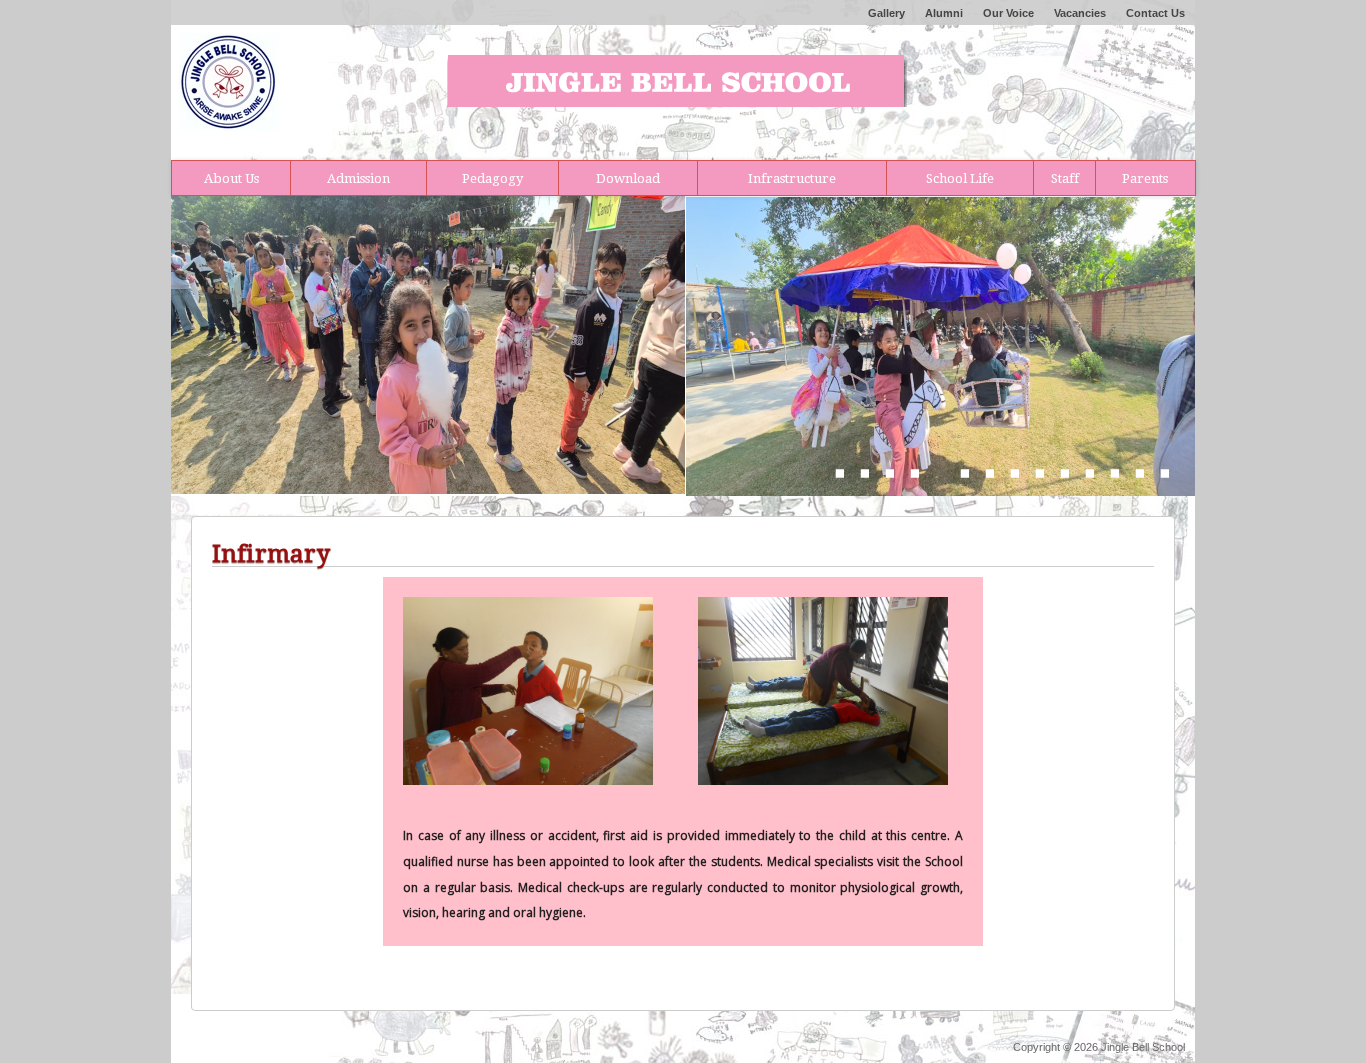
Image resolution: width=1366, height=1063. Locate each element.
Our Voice (1008, 13)
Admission (358, 178)
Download (628, 178)
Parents (1145, 178)
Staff (1065, 178)
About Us (231, 178)
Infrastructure (792, 178)
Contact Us (1155, 13)
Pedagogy (492, 178)
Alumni (944, 13)
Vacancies (1080, 13)
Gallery (886, 13)
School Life (960, 178)
